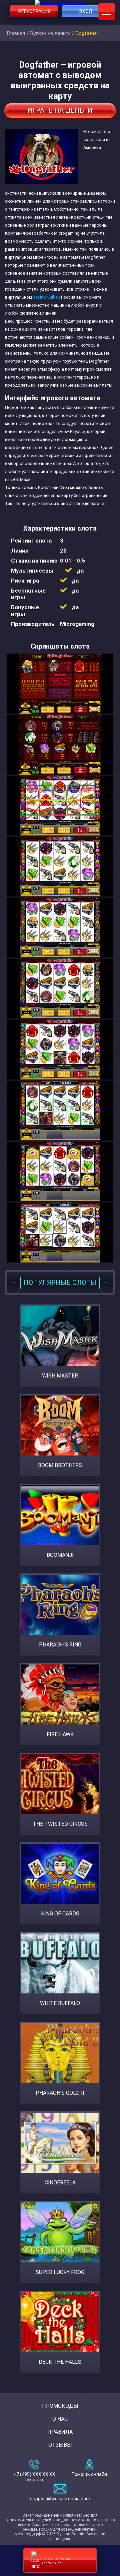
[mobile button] (107, 12)
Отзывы (60, 2445)
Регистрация (34, 11)
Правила (60, 2432)
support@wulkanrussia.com (60, 2499)
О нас (60, 2419)
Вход (86, 11)
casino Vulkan (46, 297)
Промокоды (60, 2406)
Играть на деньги (60, 110)
